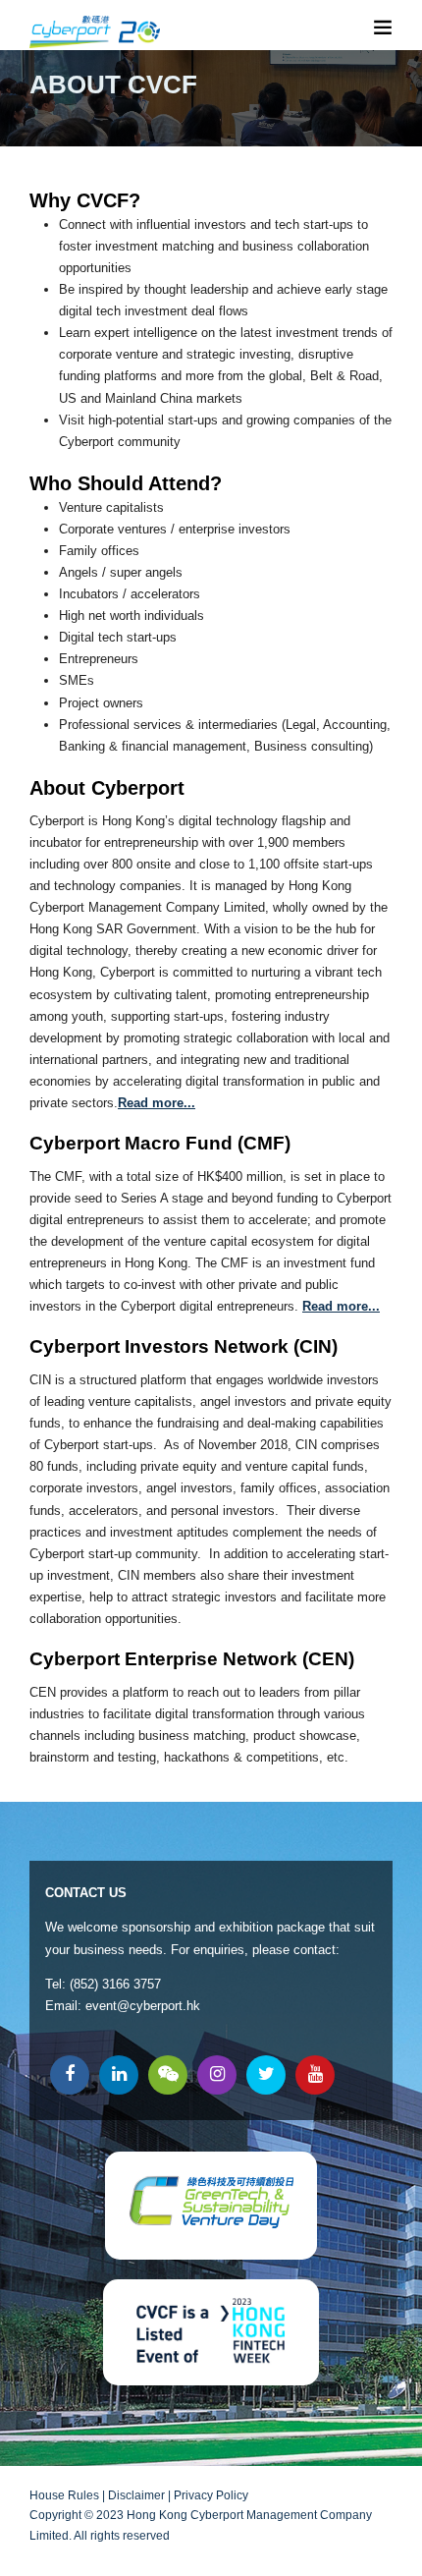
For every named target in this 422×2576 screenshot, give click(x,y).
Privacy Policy (211, 2495)
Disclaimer (136, 2495)
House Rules (64, 2495)
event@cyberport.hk (143, 2006)
